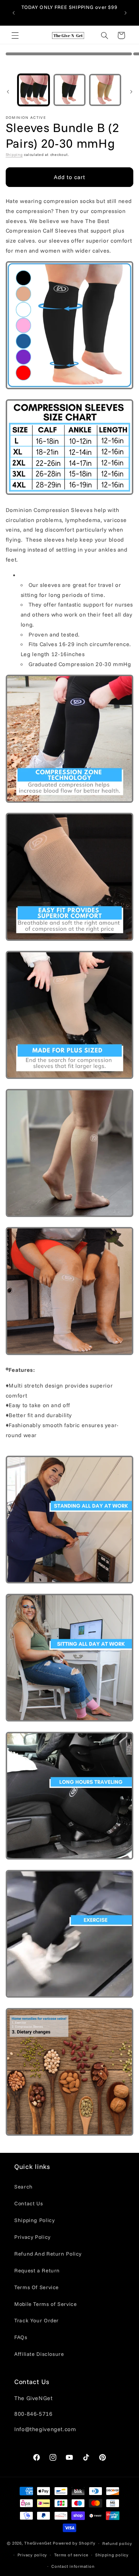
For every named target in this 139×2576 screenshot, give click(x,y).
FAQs (21, 2337)
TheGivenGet (38, 2543)
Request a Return (37, 2270)
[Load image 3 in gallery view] (105, 90)
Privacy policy (32, 2555)
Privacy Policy (32, 2237)
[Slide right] (131, 92)
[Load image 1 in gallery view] (34, 90)
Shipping (14, 154)
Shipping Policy (34, 2220)
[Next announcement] (125, 13)
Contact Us (29, 2203)
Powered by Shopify (74, 2543)
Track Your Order (37, 2320)
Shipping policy (112, 2555)
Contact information (73, 2566)
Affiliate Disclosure (39, 2354)
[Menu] (15, 35)
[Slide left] (8, 92)
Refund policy (117, 2543)
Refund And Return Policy (48, 2254)
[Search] (104, 35)
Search (24, 2187)
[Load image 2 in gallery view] (69, 90)
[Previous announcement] (14, 13)
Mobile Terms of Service (46, 2304)
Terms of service (71, 2555)
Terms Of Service (37, 2287)
